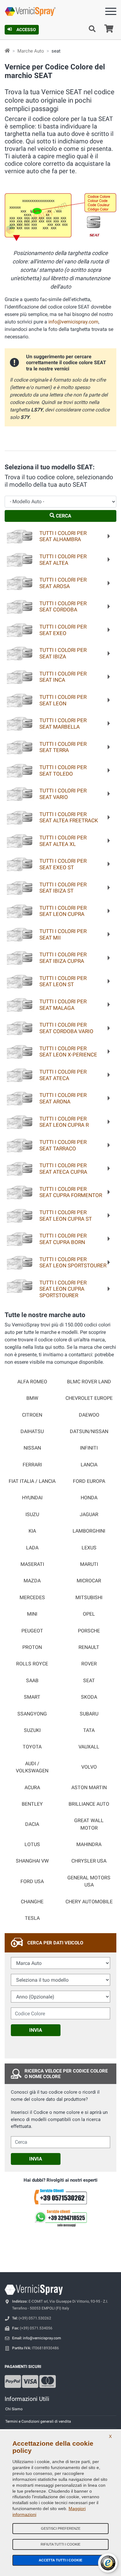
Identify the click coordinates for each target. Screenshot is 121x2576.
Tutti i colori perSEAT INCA (63, 677)
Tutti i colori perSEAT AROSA (63, 583)
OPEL (89, 1614)
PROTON (32, 1647)
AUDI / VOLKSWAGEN (32, 1767)
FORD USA (32, 1882)
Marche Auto (31, 51)
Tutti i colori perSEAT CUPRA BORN (63, 1239)
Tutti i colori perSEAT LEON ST (63, 981)
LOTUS (32, 1845)
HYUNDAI (32, 1498)
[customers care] (60, 2196)
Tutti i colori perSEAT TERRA (63, 747)
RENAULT (89, 1647)
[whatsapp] (60, 2218)
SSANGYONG (32, 1714)
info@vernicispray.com (73, 322)
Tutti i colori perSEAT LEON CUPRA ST (66, 1216)
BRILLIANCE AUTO (89, 1804)
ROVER (89, 1664)
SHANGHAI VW (32, 1861)
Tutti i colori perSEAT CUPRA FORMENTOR (71, 1192)
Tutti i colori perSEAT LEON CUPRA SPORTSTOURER (63, 1289)
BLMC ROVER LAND (89, 1382)
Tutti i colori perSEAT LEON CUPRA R (64, 1122)
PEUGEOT (32, 1631)
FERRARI (32, 1465)
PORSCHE (89, 1631)
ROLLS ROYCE (32, 1664)
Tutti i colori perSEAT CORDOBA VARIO (66, 1028)
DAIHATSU (32, 1432)
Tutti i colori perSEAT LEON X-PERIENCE (68, 1052)
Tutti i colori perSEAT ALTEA (63, 560)
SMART (32, 1697)
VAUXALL (89, 1747)
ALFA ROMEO (32, 1382)
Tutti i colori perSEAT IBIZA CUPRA (63, 958)
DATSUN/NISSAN (89, 1432)
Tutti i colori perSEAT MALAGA (63, 1005)
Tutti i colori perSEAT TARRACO (63, 1145)
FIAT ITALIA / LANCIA (32, 1481)
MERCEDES (32, 1598)
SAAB (32, 1681)
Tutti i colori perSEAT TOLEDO (63, 770)
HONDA (89, 1498)
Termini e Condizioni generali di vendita (38, 2421)
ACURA (32, 1788)
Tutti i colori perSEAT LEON (63, 700)
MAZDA (32, 1581)
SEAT (89, 1681)
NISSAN (32, 1448)
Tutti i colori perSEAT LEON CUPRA (63, 911)
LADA (32, 1548)
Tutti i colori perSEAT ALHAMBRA (63, 536)
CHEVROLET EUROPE (89, 1398)
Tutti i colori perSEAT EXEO (63, 630)
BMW (32, 1398)
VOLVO (89, 1767)
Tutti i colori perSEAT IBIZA (63, 653)
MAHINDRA (89, 1845)
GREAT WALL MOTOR (89, 1824)
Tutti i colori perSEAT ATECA (63, 1075)
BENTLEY (32, 1804)
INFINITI (89, 1448)
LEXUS (89, 1548)
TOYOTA (32, 1747)
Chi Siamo (14, 2409)
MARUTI (89, 1564)
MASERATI (32, 1564)
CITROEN (32, 1415)
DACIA (32, 1824)
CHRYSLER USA (89, 1861)
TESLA (32, 1918)
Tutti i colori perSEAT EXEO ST (63, 864)
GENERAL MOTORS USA (89, 1881)
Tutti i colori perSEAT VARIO (63, 794)
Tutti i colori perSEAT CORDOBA (63, 607)
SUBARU (89, 1714)
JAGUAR (89, 1515)
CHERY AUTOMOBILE (89, 1902)
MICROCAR (89, 1581)
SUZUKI (32, 1730)
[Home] (7, 51)
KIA (32, 1531)
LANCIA (89, 1465)
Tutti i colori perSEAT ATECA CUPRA (63, 1169)
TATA (89, 1730)
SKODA (89, 1697)
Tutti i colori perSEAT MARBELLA (63, 724)
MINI (32, 1614)
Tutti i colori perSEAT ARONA (63, 1098)
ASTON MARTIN (89, 1788)
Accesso (26, 30)
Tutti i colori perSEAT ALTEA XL (63, 841)
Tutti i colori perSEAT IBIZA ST (63, 888)
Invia (36, 2030)
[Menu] (111, 13)
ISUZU (32, 1515)
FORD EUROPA (89, 1481)
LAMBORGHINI (89, 1531)
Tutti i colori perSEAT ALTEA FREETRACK (69, 817)
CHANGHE (32, 1902)
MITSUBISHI (89, 1598)
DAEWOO (89, 1415)
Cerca (63, 516)
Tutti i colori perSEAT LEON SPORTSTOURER (73, 1262)
